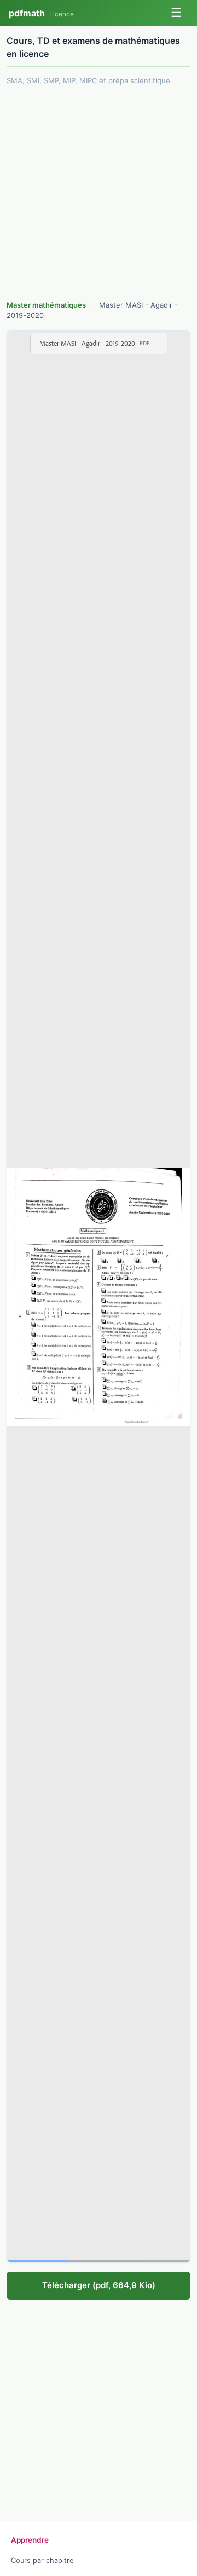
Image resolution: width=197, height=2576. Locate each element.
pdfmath (41, 13)
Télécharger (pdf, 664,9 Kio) (99, 2285)
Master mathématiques (47, 305)
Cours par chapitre (42, 2560)
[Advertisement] (99, 194)
